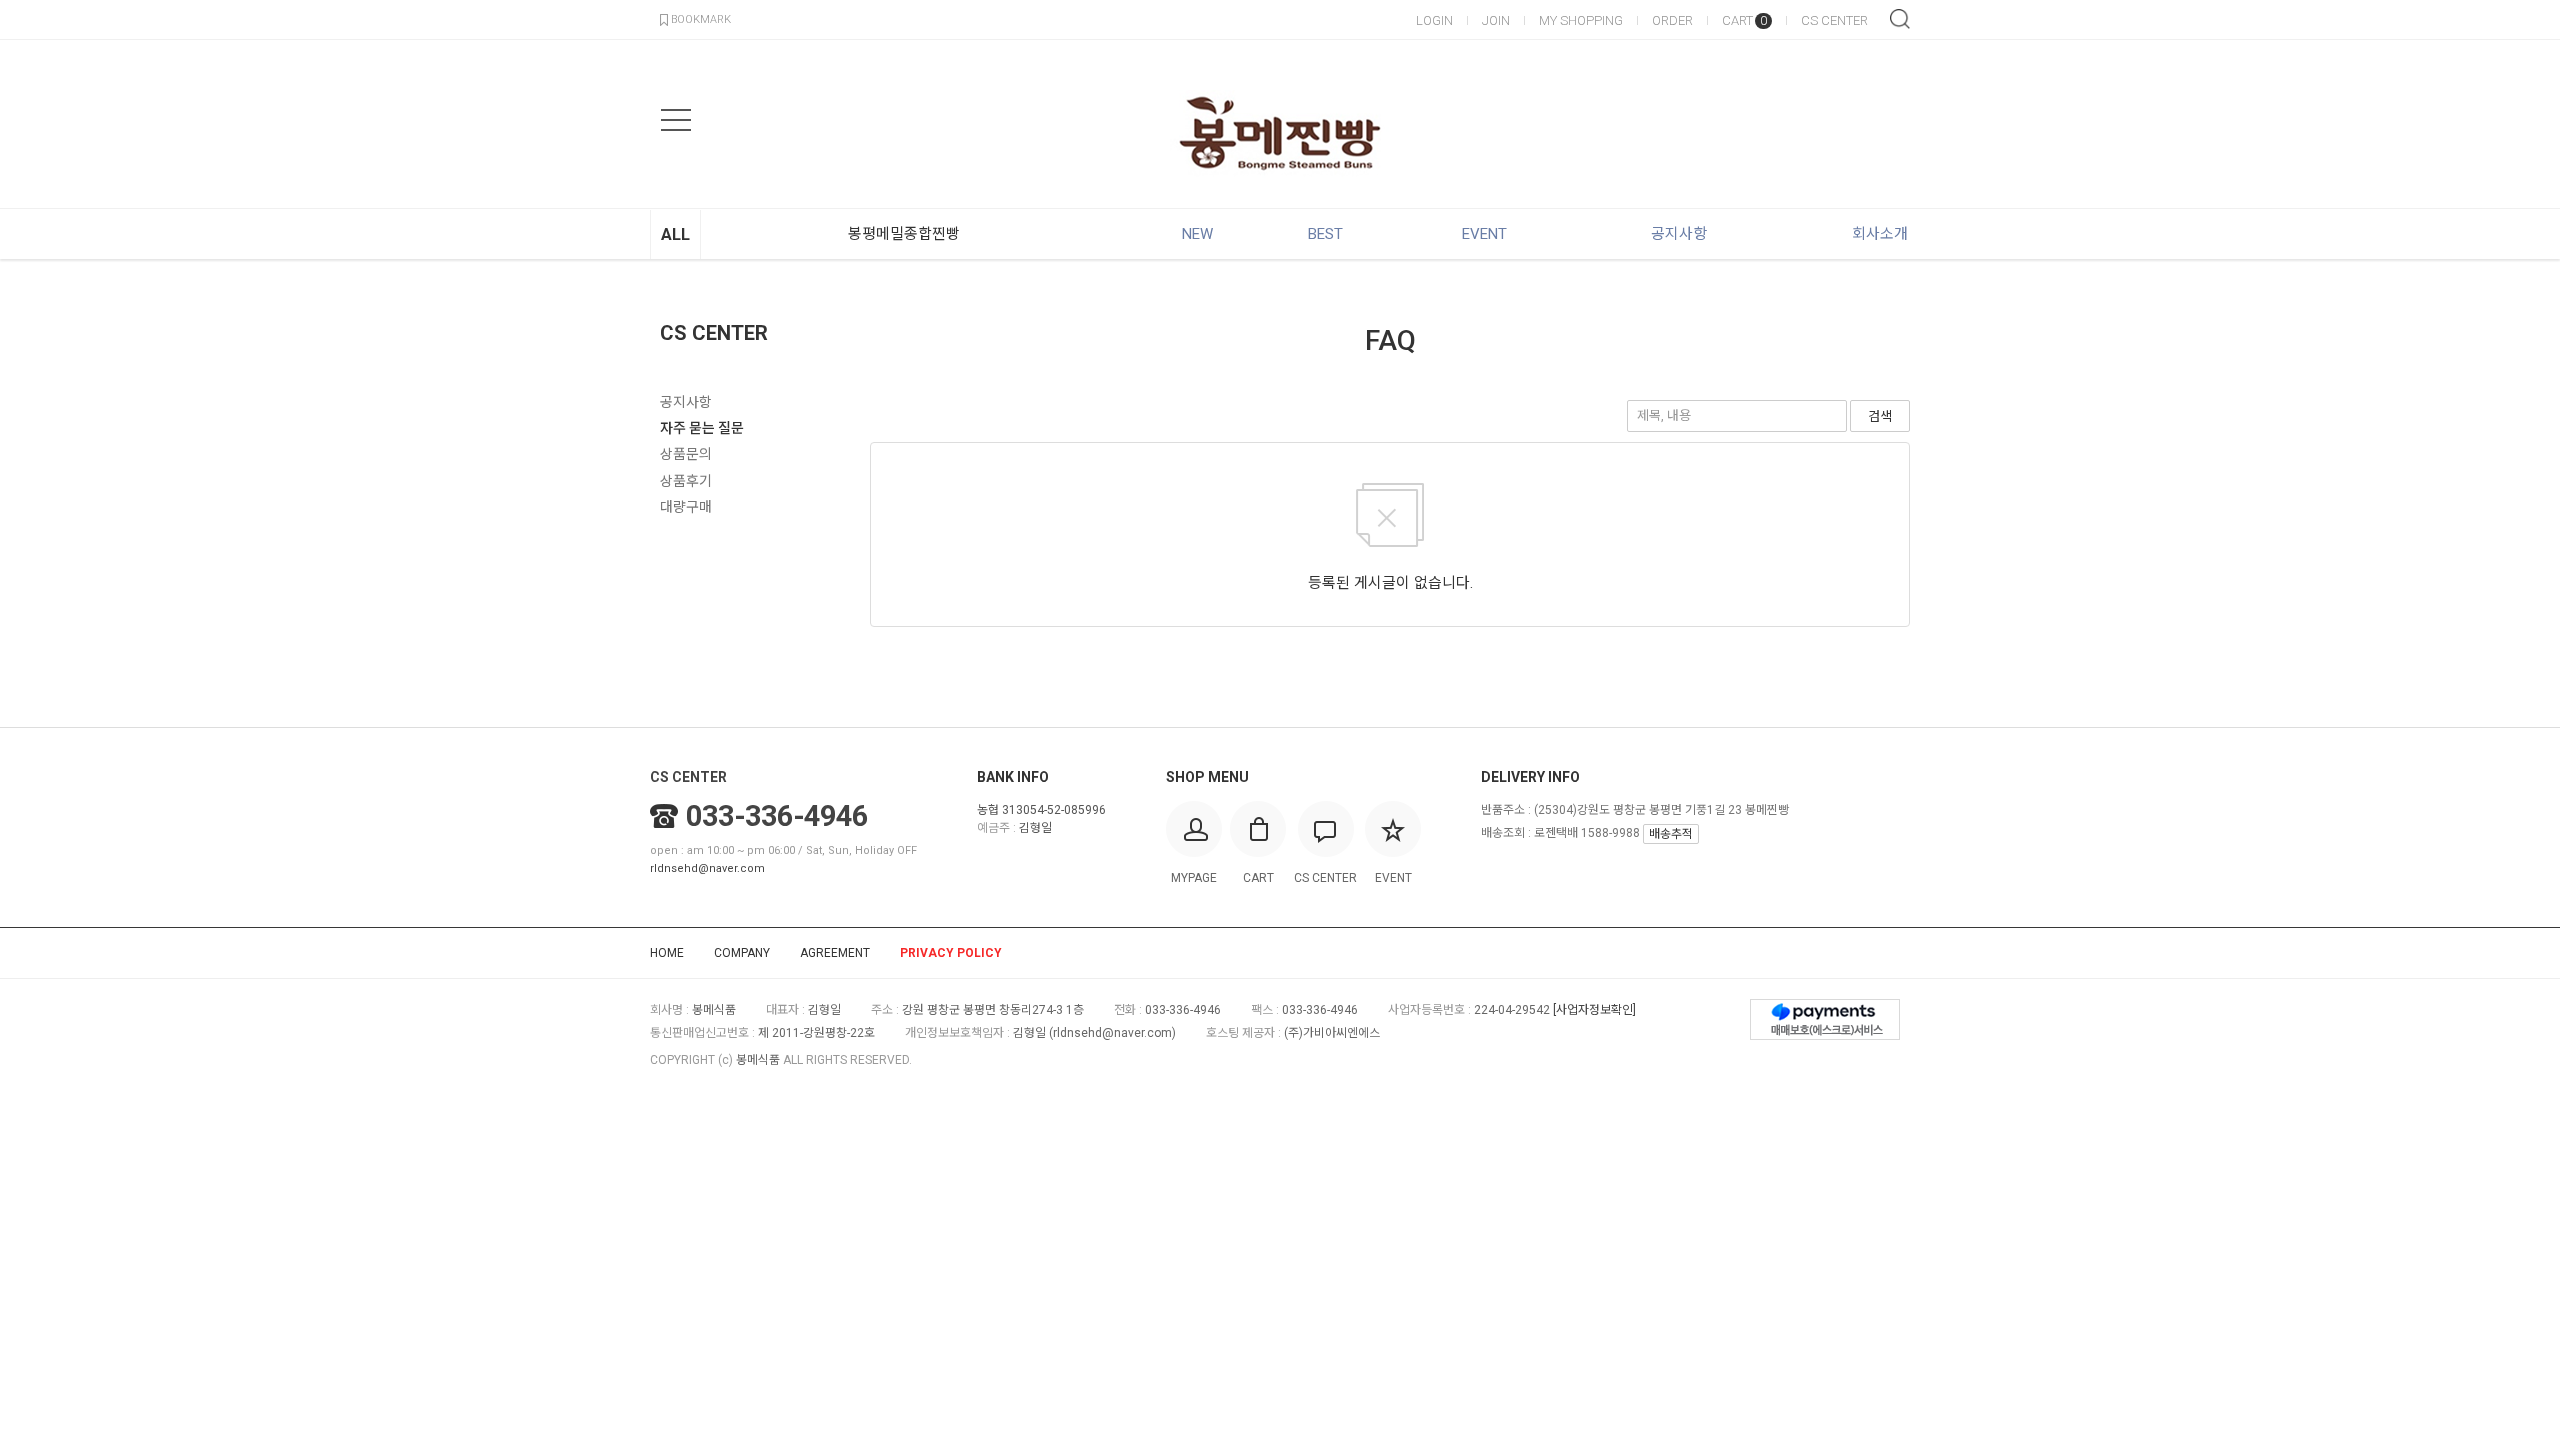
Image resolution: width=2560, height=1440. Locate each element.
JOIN (1496, 20)
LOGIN (1434, 20)
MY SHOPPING (1581, 20)
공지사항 (686, 402)
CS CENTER (1834, 20)
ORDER (1672, 20)
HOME (667, 953)
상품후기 (686, 481)
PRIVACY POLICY (951, 953)
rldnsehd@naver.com (707, 868)
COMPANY (742, 953)
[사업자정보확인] (1594, 1010)
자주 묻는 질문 (702, 428)
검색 (1900, 19)
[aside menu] (676, 120)
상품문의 (686, 454)
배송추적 (1671, 834)
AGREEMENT (835, 953)
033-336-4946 (777, 816)
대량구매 (686, 507)
